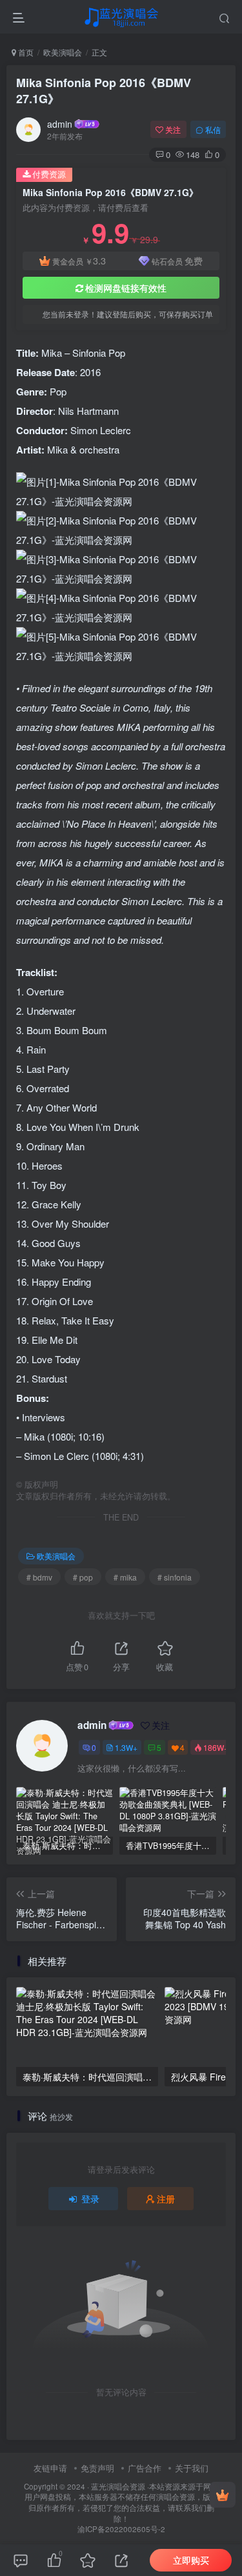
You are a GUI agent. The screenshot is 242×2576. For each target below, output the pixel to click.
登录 (90, 2199)
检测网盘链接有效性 (126, 288)
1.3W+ (126, 1747)
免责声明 (97, 2468)
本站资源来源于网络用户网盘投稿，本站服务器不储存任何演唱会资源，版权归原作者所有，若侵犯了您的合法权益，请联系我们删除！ (122, 2502)
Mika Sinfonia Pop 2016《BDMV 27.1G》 (104, 91)
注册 (166, 2199)
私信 (213, 129)
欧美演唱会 (63, 52)
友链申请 (50, 2468)
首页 (25, 52)
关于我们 (192, 2468)
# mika (125, 1577)
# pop (83, 1577)
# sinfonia (175, 1577)
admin (60, 124)
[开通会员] (223, 2495)
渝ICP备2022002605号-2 (121, 2529)
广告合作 (145, 2468)
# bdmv (39, 1577)
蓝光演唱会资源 (118, 2486)
